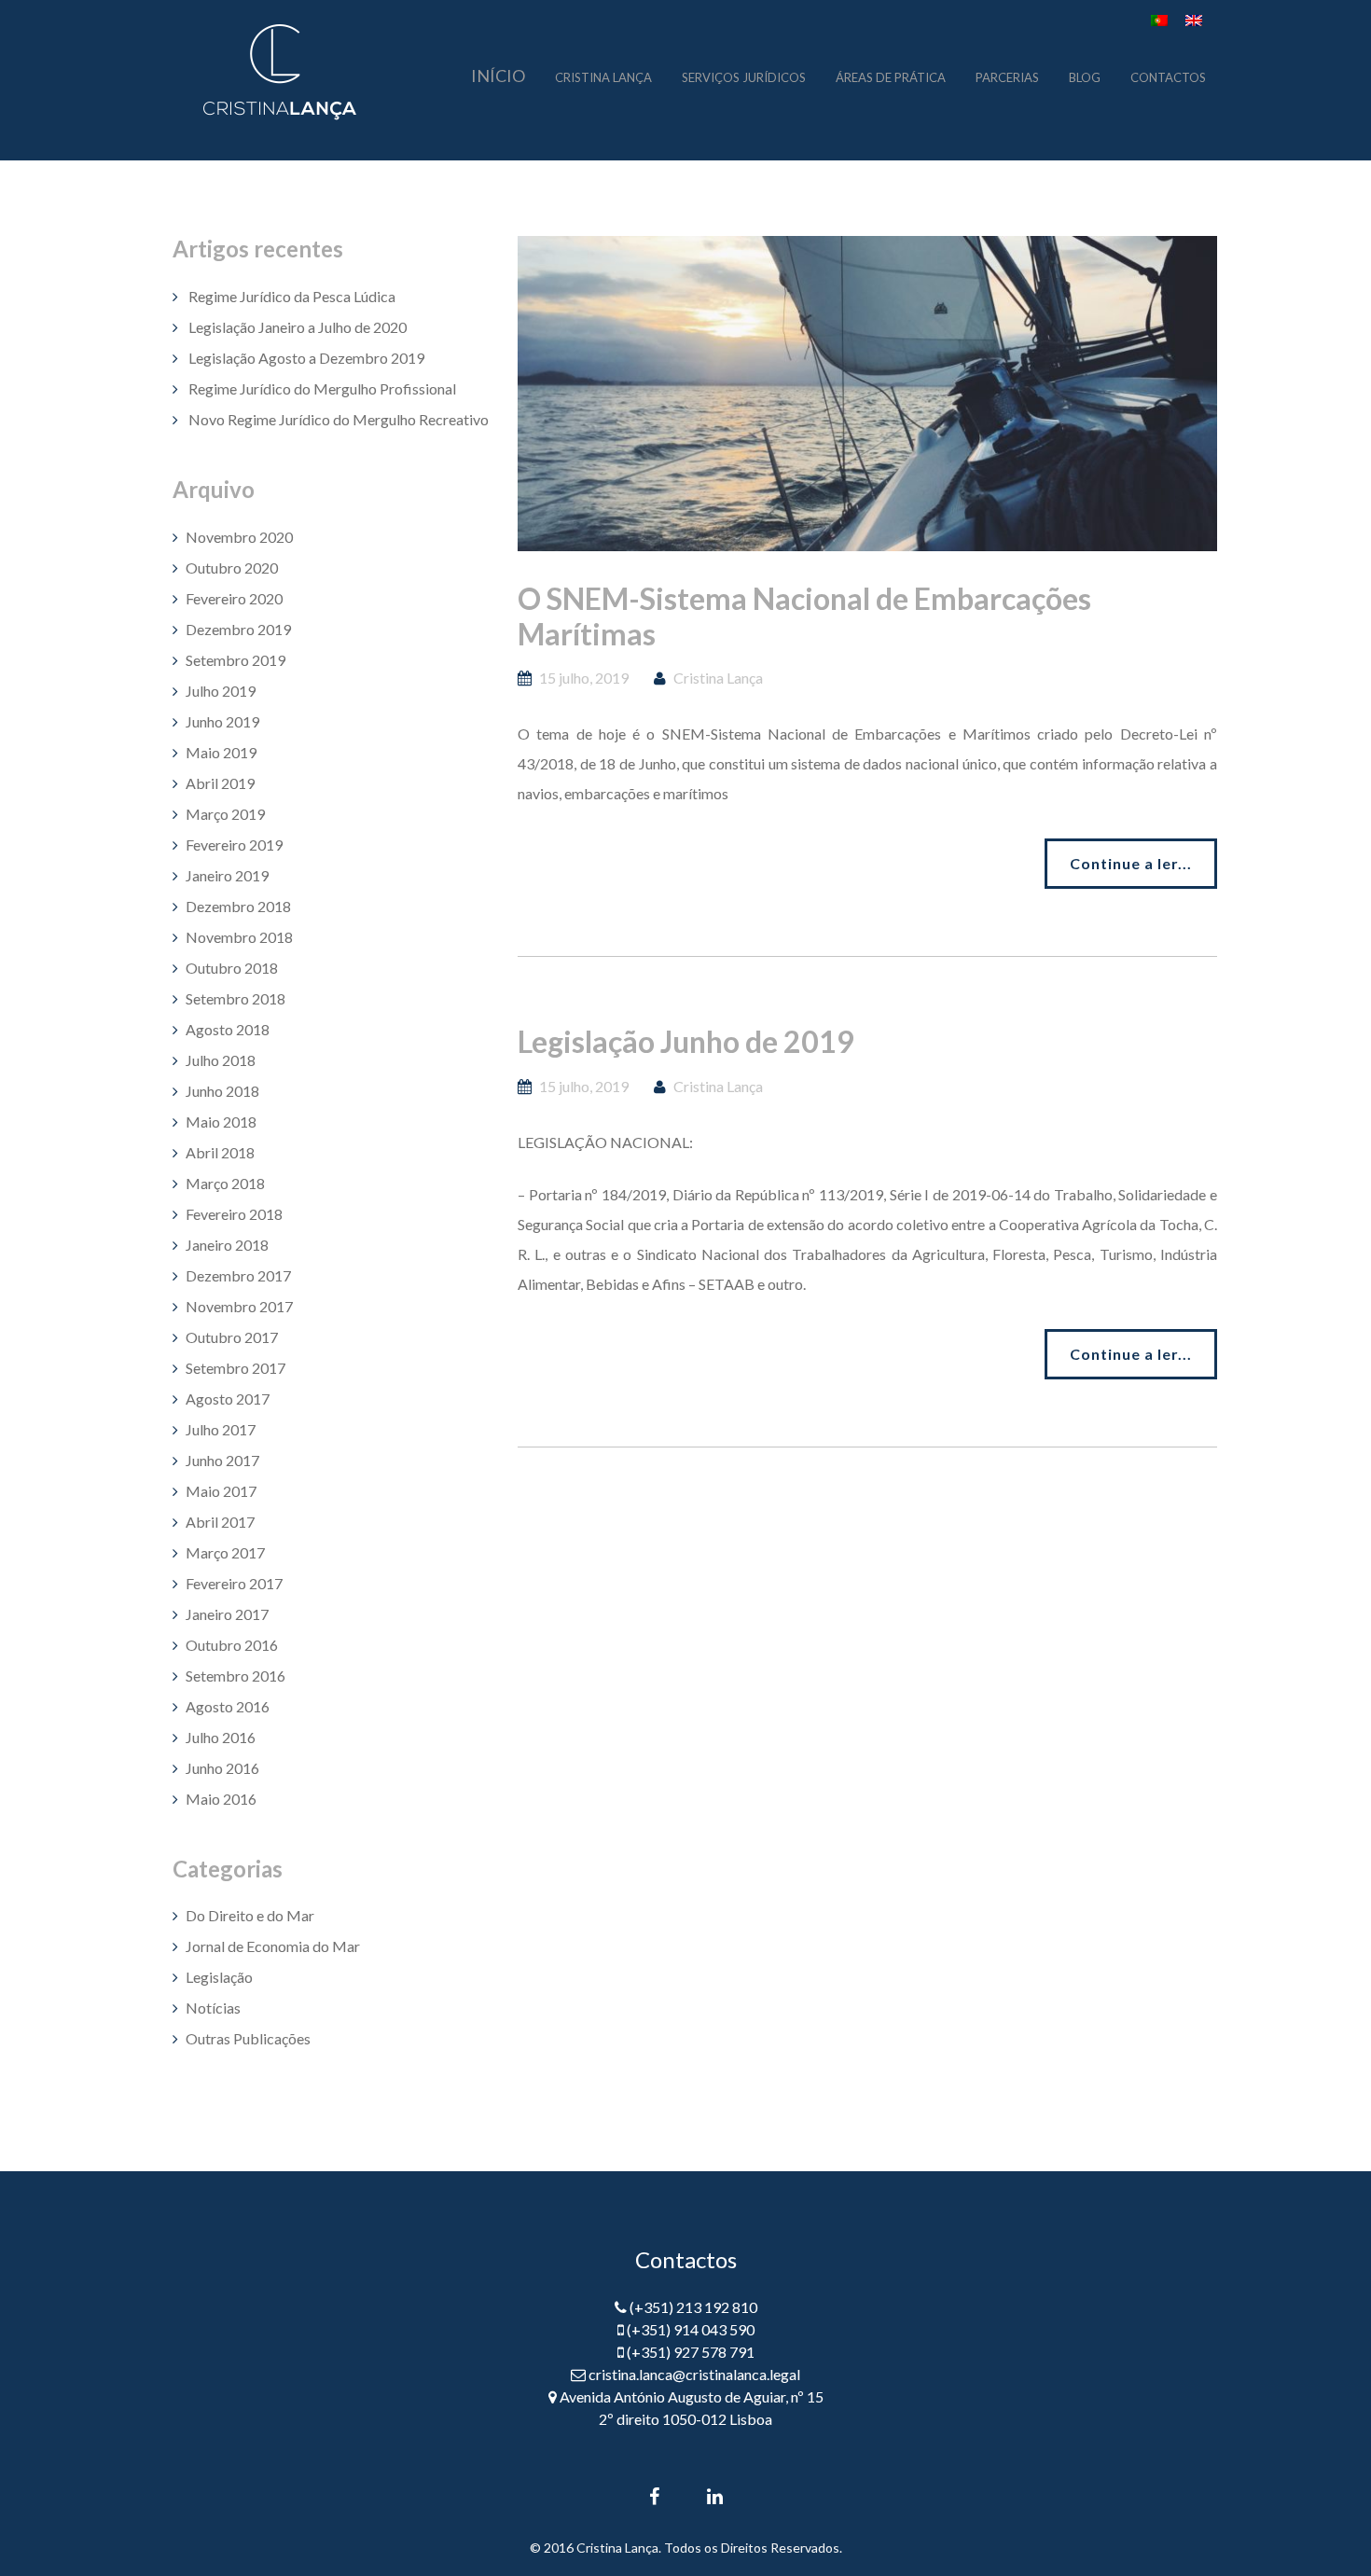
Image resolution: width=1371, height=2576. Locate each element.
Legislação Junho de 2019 (686, 1041)
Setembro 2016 (235, 1676)
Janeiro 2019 (227, 875)
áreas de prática (891, 76)
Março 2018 (225, 1183)
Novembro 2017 (239, 1306)
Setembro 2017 (235, 1368)
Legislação (219, 1977)
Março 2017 (225, 1552)
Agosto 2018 (228, 1029)
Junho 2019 (222, 721)
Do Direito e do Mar (250, 1915)
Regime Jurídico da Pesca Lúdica (292, 296)
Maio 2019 (221, 752)
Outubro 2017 (232, 1337)
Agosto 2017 (228, 1399)
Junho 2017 (222, 1460)
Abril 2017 (220, 1522)
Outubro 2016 (232, 1645)
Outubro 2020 (232, 568)
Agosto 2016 (228, 1706)
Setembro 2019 (235, 660)
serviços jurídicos (744, 76)
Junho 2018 (222, 1091)
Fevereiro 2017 (234, 1583)
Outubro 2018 (232, 968)
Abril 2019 (220, 783)
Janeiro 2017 (227, 1614)
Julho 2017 (221, 1429)
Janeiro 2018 (227, 1245)
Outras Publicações (248, 2038)
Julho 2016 (221, 1737)
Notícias (213, 2008)
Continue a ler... (1131, 863)
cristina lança (603, 76)
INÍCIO (498, 76)
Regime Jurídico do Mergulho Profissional (322, 388)
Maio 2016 (221, 1799)
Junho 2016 (222, 1768)
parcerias (1007, 76)
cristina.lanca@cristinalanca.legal (694, 2374)
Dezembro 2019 (238, 629)
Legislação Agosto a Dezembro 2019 (306, 358)
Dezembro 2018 (238, 906)
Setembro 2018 (235, 998)
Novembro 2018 (239, 937)
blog (1085, 76)
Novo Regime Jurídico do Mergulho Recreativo (339, 419)
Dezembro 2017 (238, 1275)
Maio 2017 (221, 1491)
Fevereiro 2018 (234, 1214)
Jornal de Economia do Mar (273, 1946)
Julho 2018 (221, 1060)
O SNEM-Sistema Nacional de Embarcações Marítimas (804, 616)
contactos (1168, 76)
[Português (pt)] (1159, 18)
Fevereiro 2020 (234, 598)
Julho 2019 (221, 691)
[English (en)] (1194, 18)
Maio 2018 (221, 1122)
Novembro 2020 (239, 537)
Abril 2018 (220, 1152)
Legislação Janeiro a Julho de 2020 (298, 327)
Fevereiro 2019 (234, 845)
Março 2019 (225, 814)
